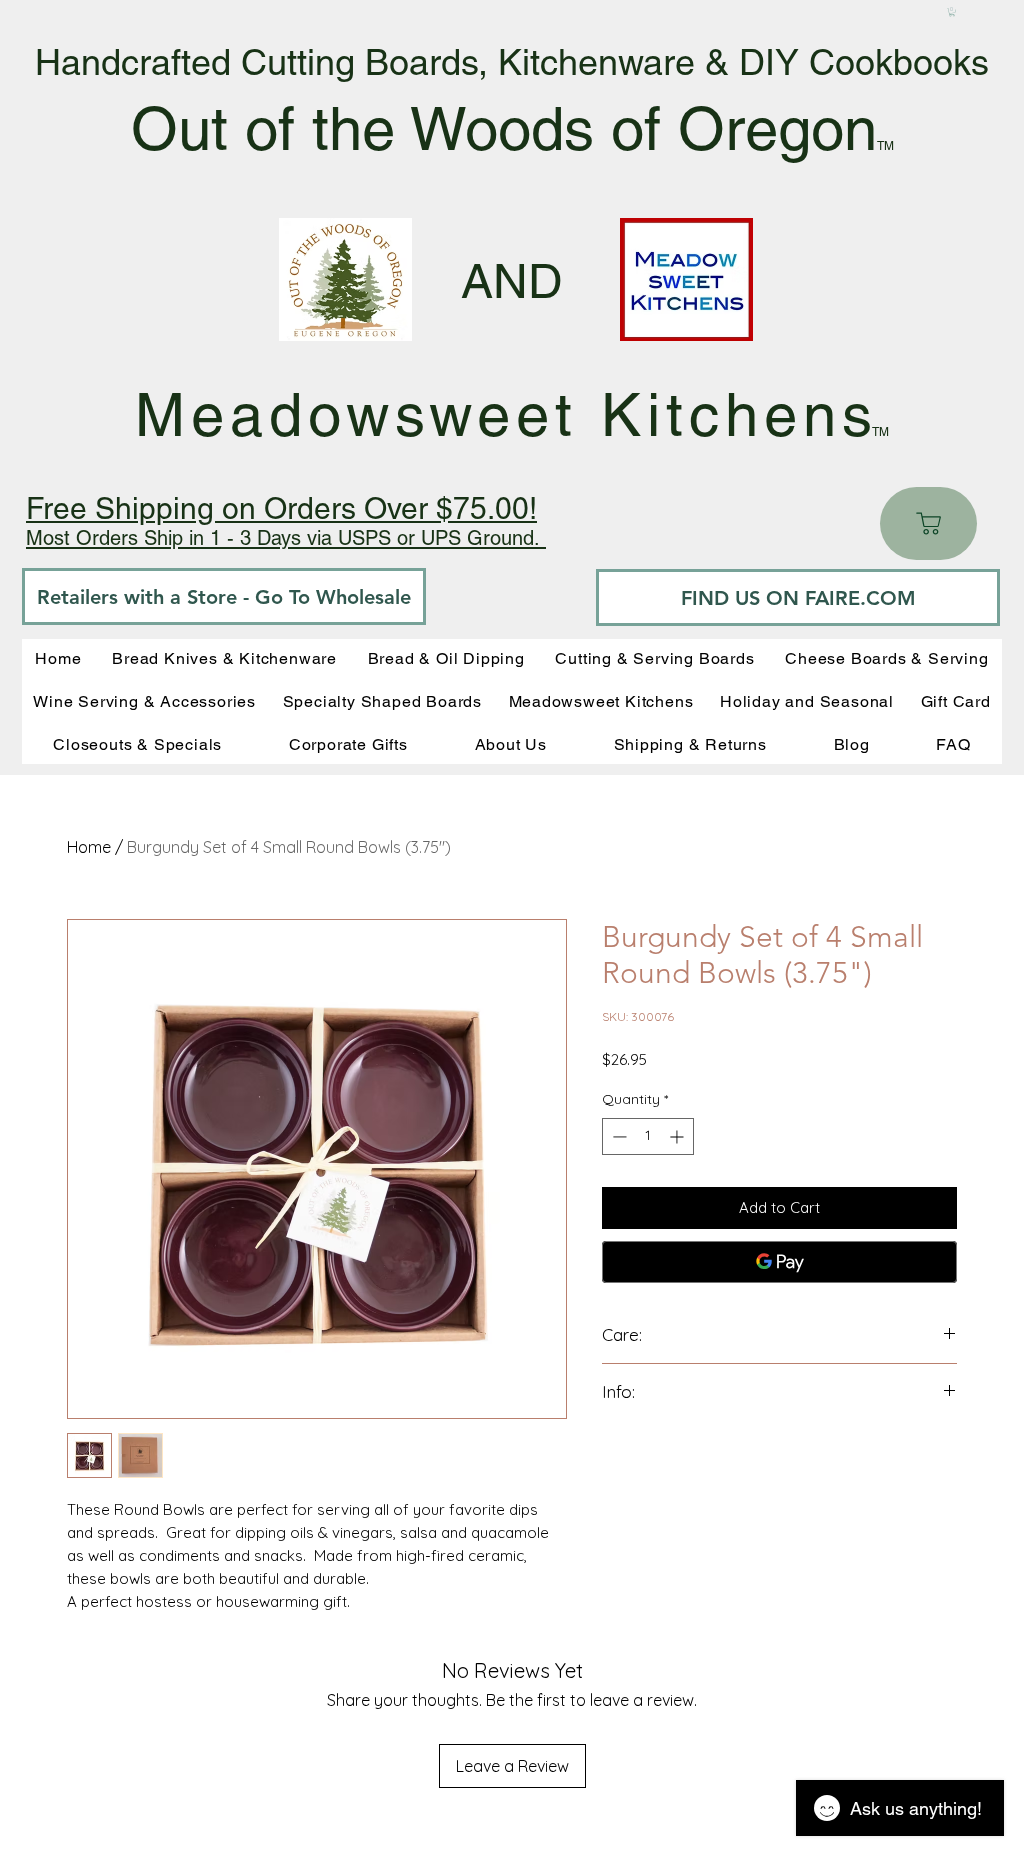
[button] (952, 12)
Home (89, 847)
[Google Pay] (779, 1262)
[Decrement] (617, 1136)
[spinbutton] (648, 1136)
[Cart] (928, 523)
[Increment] (678, 1136)
